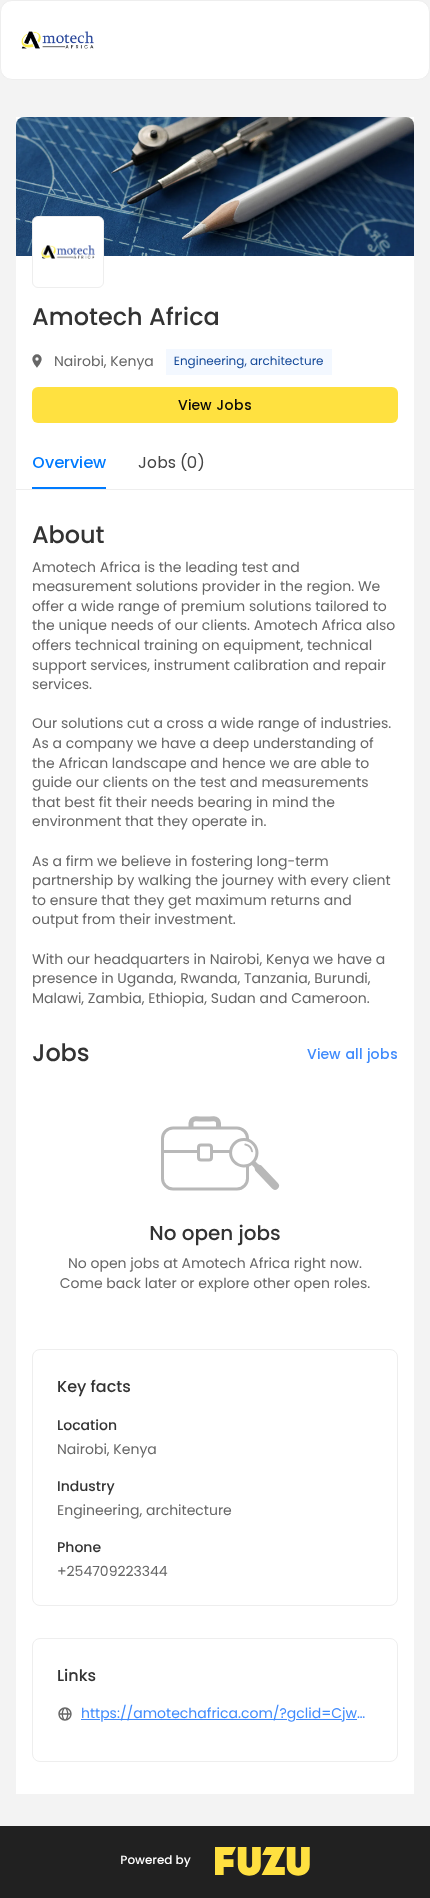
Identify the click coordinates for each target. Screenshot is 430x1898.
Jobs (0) (171, 464)
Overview (69, 464)
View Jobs (215, 405)
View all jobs (352, 1054)
